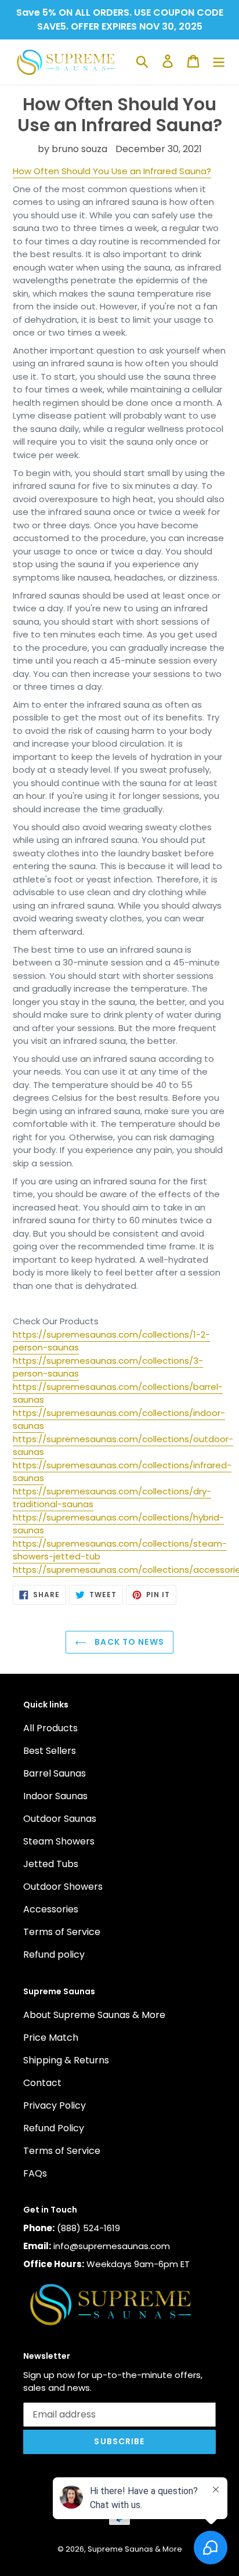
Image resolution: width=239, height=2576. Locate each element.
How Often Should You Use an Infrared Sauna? (112, 171)
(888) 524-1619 (88, 2228)
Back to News (128, 1642)
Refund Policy (54, 2128)
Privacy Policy (55, 2105)
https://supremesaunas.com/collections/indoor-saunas (119, 1419)
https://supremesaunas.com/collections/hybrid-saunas (118, 1524)
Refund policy (54, 1954)
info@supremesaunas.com (112, 2246)
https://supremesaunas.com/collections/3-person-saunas (108, 1367)
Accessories (51, 1909)
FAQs (35, 2173)
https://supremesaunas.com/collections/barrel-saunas (118, 1393)
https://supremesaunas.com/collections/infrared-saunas (122, 1472)
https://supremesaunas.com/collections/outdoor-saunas (123, 1446)
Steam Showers (59, 1841)
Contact (42, 2083)
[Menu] (219, 61)
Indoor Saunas (55, 1796)
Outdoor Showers (63, 1887)
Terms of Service (62, 1932)
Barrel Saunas (55, 1773)
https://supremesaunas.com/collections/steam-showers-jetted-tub (120, 1550)
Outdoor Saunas (60, 1819)
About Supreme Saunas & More (94, 2015)
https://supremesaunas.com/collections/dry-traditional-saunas (112, 1498)
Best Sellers (50, 1751)
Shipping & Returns (66, 2060)
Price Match (51, 2038)
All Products (50, 1728)
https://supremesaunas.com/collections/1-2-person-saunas (111, 1341)
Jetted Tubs (51, 1864)
